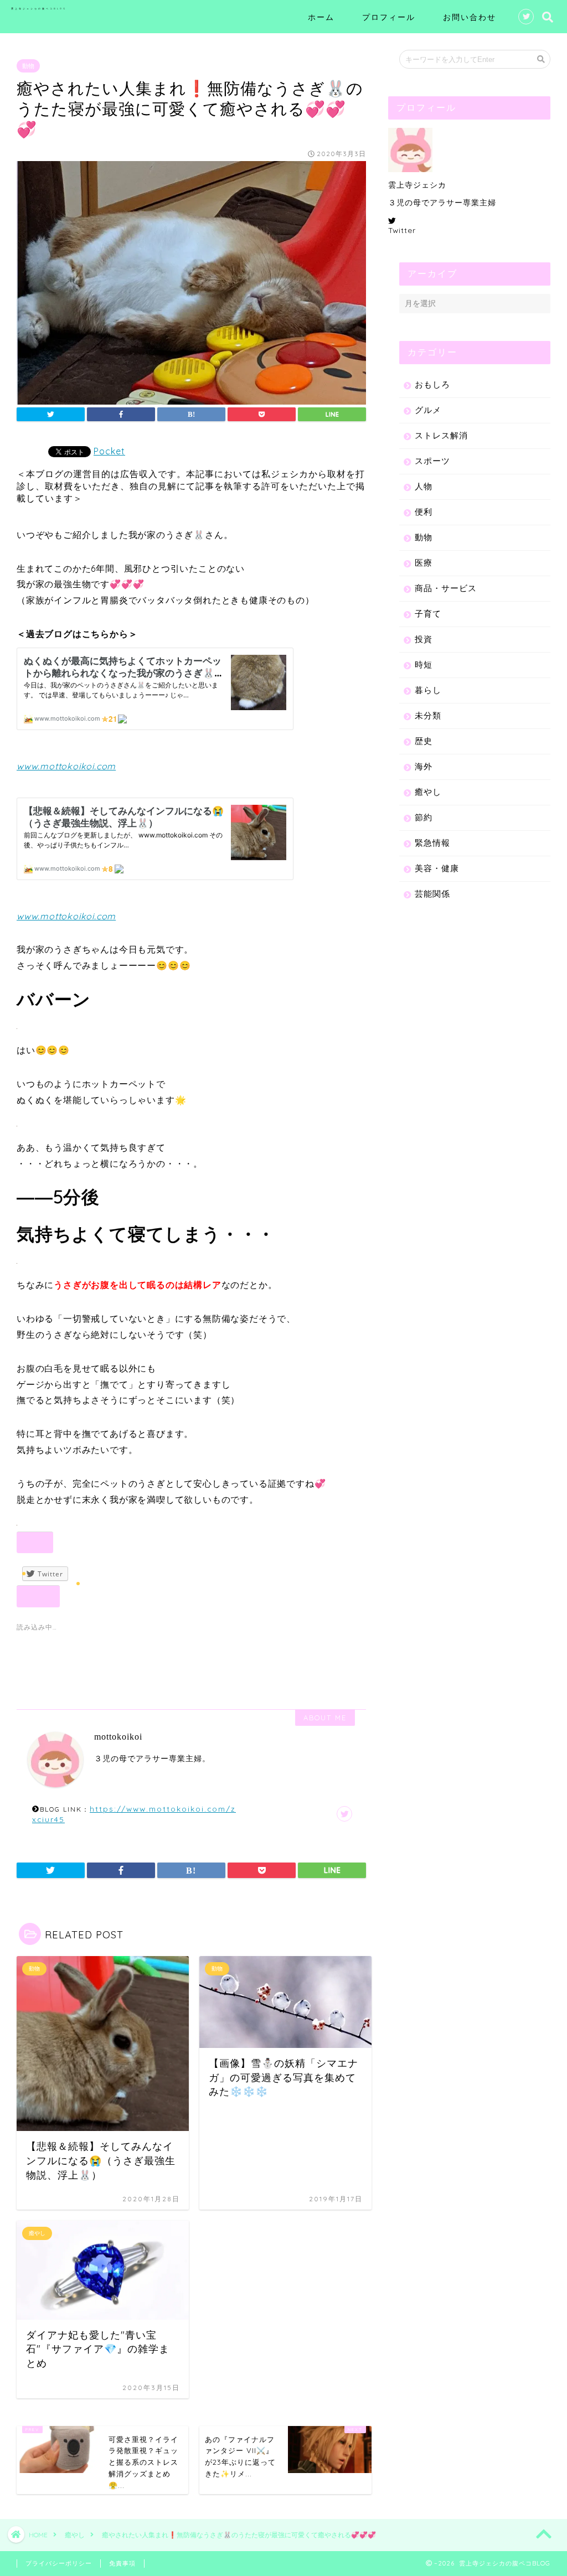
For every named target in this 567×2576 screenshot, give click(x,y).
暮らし (428, 690)
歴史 (424, 741)
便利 (424, 512)
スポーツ (432, 461)
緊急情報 (432, 843)
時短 (424, 664)
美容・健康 (437, 868)
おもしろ (432, 384)
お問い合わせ (470, 17)
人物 (424, 486)
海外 (424, 766)
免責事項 (122, 2563)
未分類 (428, 715)
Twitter (402, 230)
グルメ (428, 410)
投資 (424, 639)
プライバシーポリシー (59, 2563)
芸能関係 (432, 894)
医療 (424, 563)
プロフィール (389, 17)
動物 (28, 66)
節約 (424, 817)
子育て (428, 614)
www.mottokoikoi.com (66, 766)
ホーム (321, 17)
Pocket (109, 451)
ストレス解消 (441, 435)
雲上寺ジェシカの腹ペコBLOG (39, 9)
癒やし (428, 792)
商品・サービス (446, 588)
